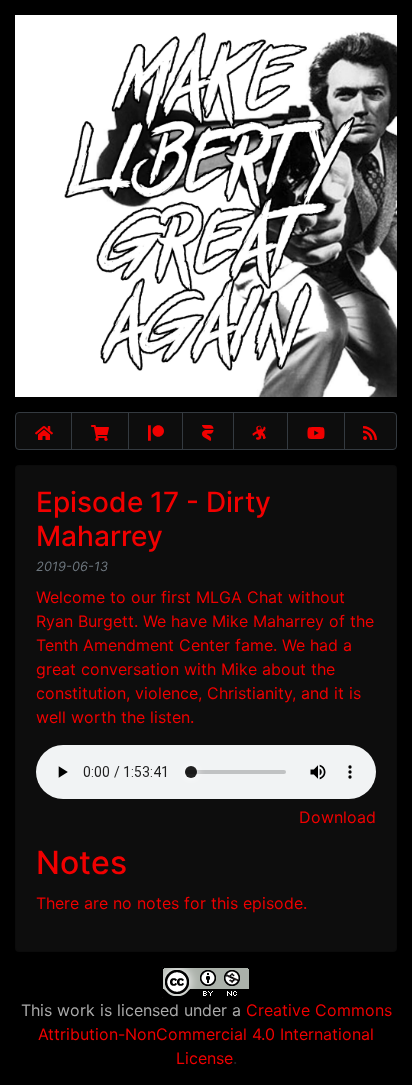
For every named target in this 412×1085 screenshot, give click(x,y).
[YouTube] (316, 431)
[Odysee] (260, 431)
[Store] (100, 431)
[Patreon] (155, 431)
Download (337, 817)
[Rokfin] (207, 431)
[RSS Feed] (371, 431)
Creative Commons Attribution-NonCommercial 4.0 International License (215, 1034)
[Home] (43, 431)
